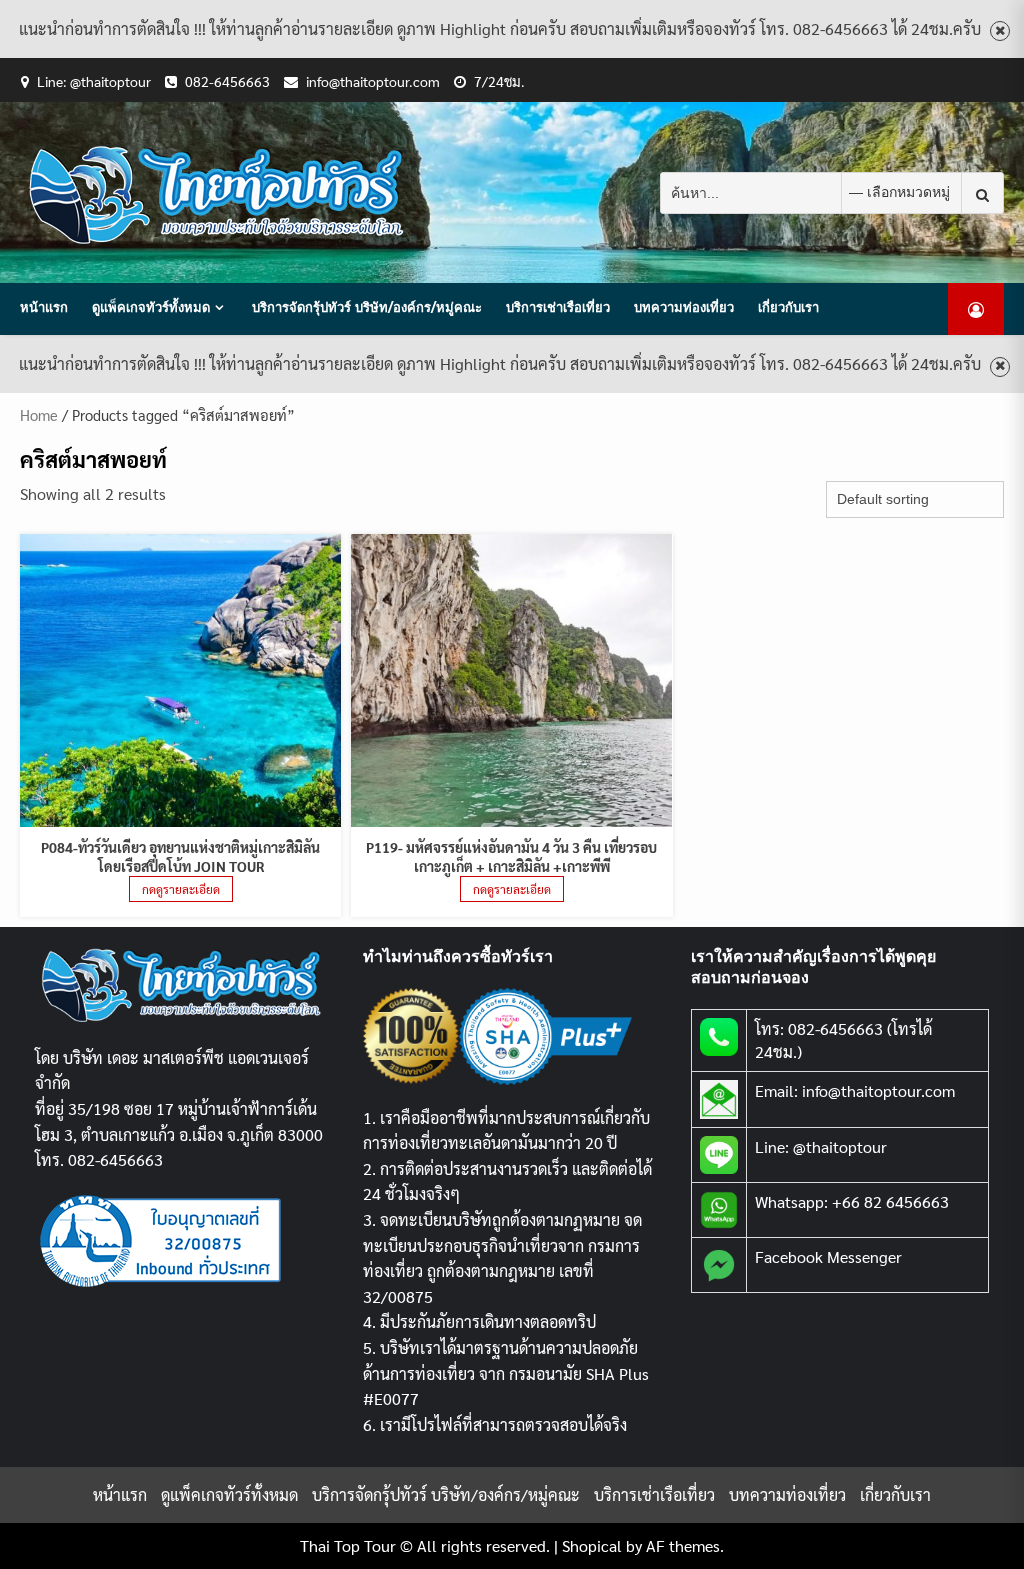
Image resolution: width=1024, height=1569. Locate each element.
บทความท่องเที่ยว (684, 307)
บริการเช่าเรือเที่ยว (558, 307)
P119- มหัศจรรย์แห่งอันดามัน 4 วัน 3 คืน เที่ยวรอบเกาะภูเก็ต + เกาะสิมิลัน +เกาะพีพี (511, 856)
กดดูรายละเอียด (181, 889)
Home (39, 414)
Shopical (592, 1545)
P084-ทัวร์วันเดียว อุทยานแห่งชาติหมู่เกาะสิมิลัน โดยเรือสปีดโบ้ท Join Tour (180, 856)
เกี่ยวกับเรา (788, 307)
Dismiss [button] (1000, 31)
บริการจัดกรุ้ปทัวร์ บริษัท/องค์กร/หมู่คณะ (367, 307)
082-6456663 (227, 81)
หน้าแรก (44, 307)
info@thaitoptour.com (373, 81)
